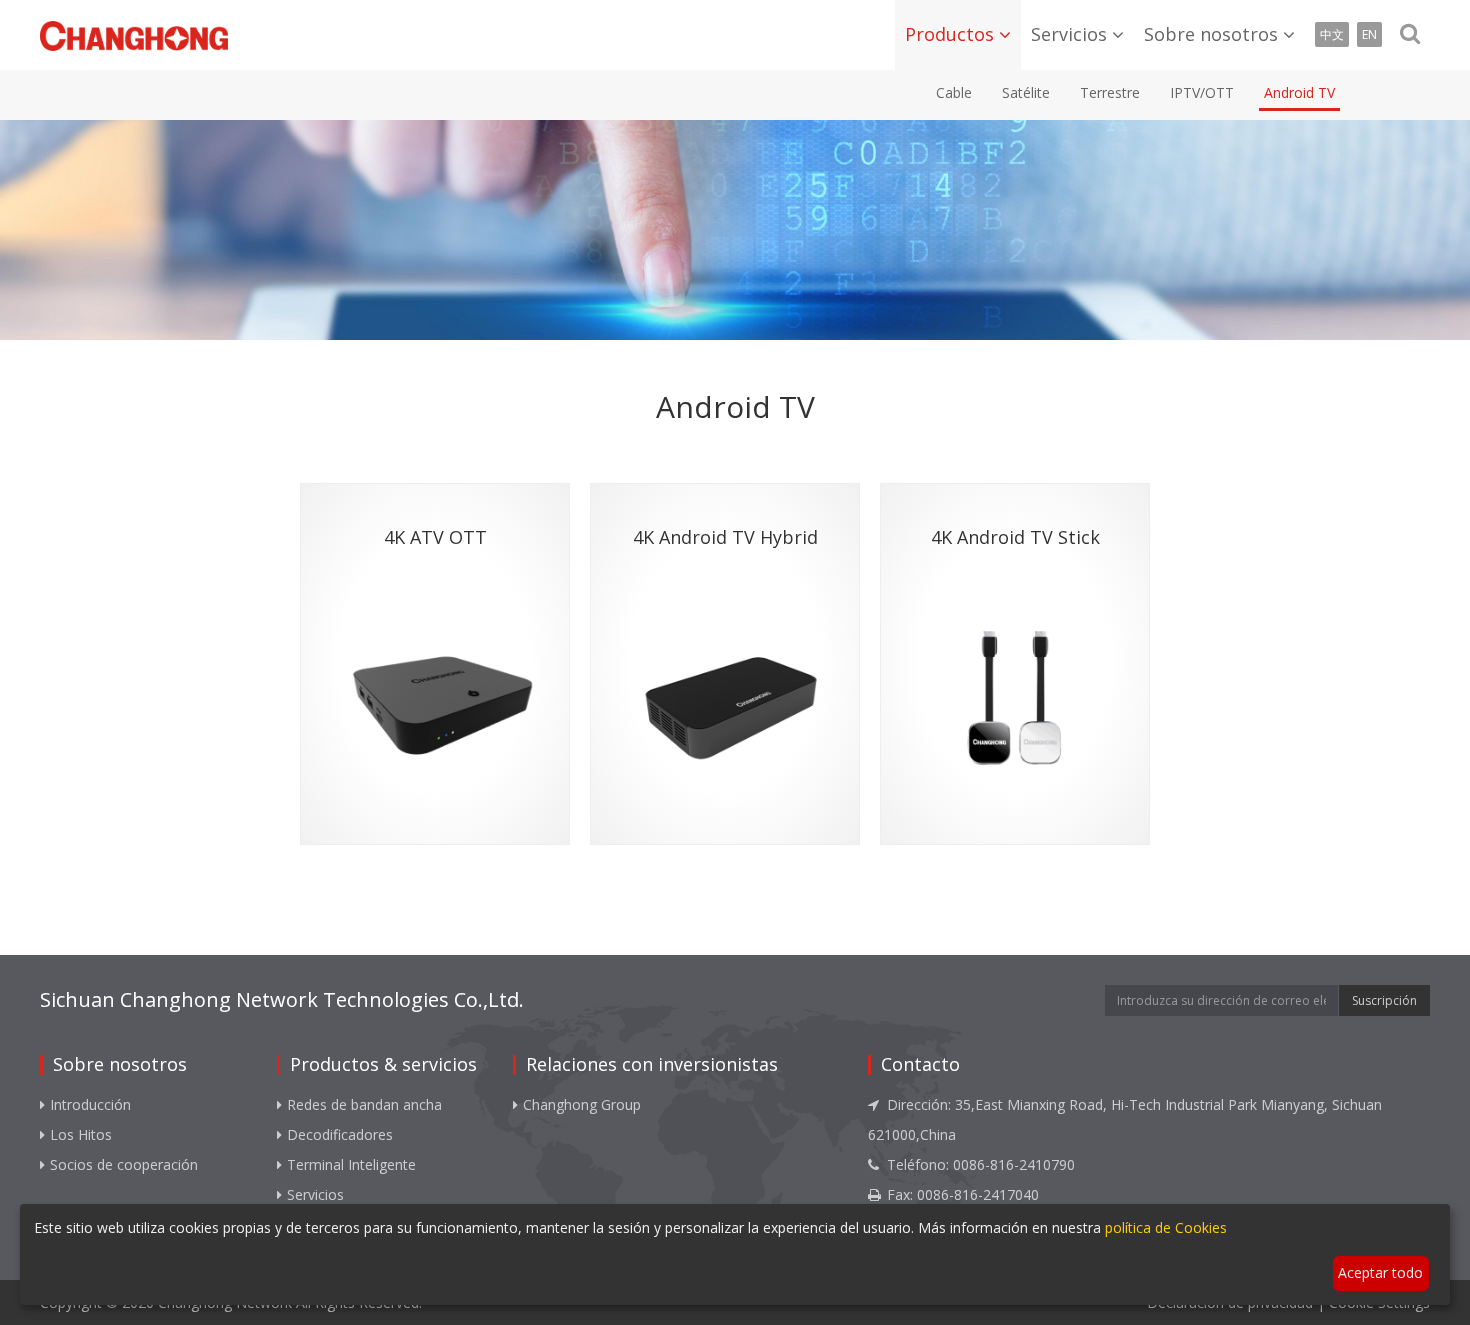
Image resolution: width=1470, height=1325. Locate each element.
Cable (954, 92)
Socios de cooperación (124, 1164)
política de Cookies (1166, 1227)
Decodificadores (340, 1134)
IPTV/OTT (1202, 92)
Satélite (1026, 92)
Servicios (1069, 34)
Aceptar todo (1380, 1272)
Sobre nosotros (1211, 34)
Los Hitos (81, 1134)
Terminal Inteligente (351, 1164)
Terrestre (1110, 92)
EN (1369, 34)
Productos (949, 34)
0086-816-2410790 (1014, 1164)
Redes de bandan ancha (364, 1104)
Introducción (90, 1104)
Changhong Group (582, 1104)
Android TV (1299, 92)
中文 (1332, 34)
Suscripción (1384, 1000)
